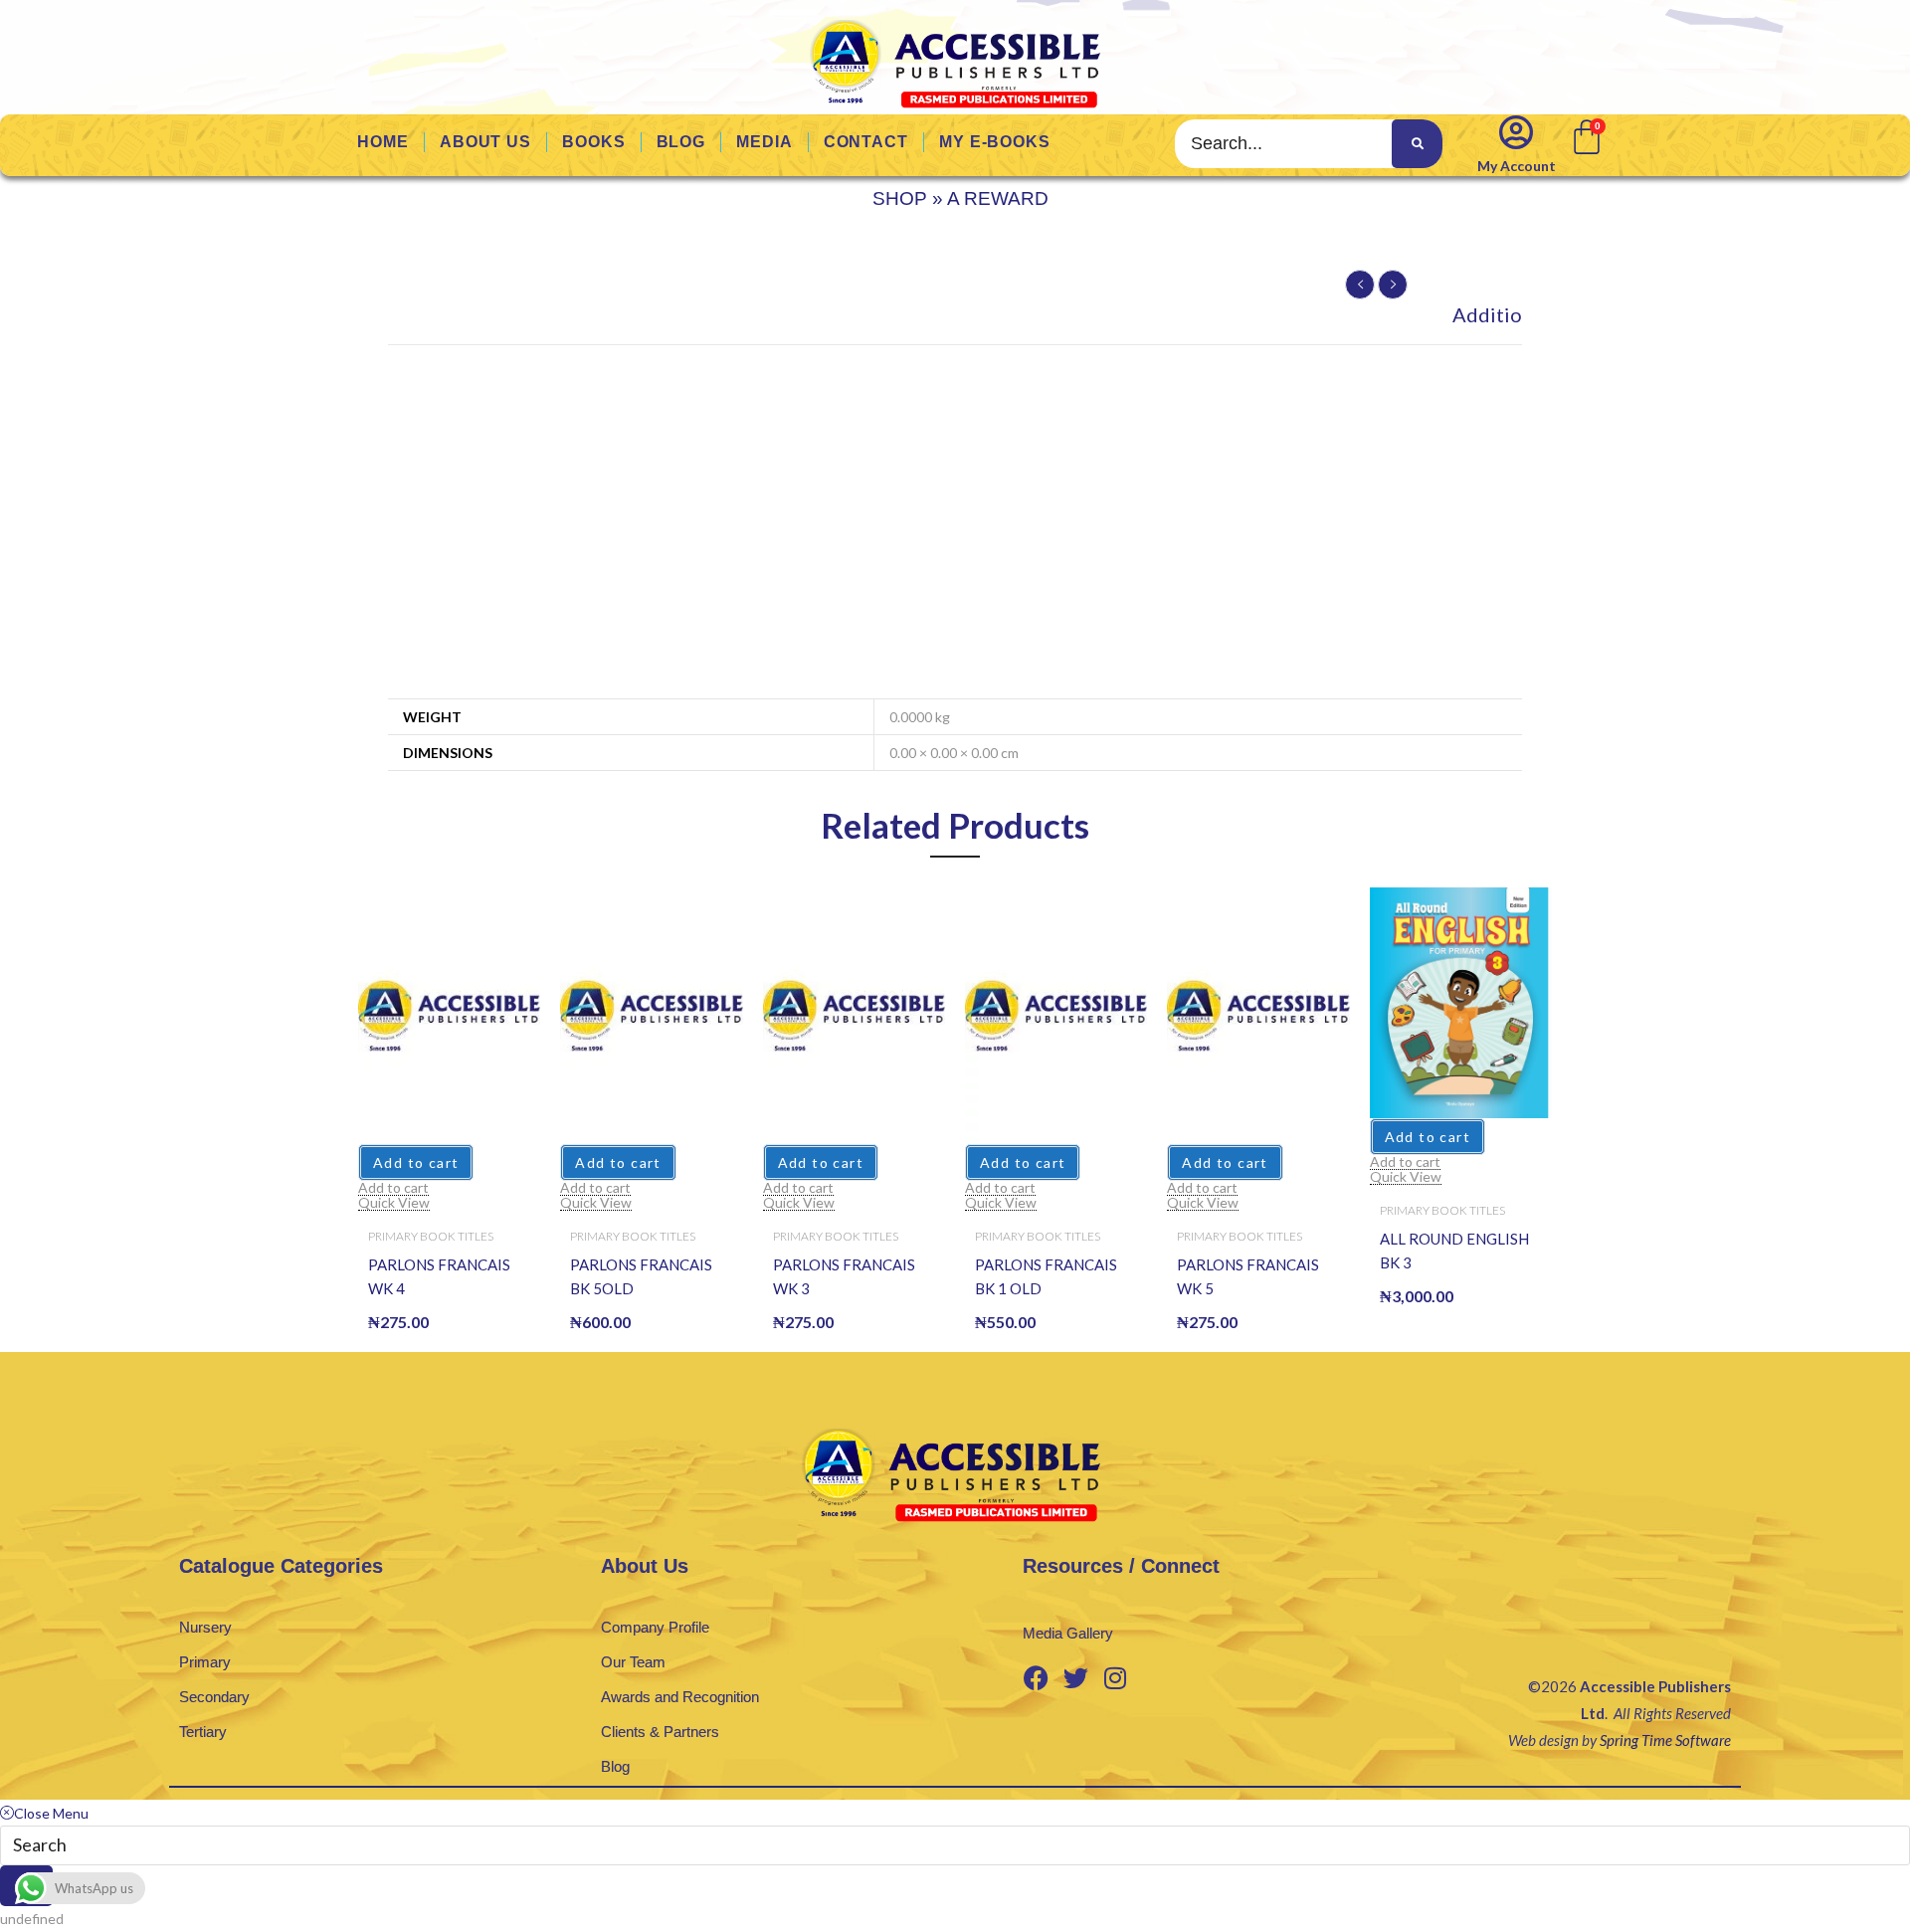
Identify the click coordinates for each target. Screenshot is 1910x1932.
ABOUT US (485, 142)
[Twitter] (1075, 1677)
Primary (205, 1662)
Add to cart (416, 1162)
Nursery (205, 1627)
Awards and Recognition (680, 1697)
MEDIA (764, 142)
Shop (900, 198)
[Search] (1417, 144)
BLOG (681, 142)
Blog (615, 1766)
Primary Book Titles (431, 1236)
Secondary (214, 1697)
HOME (383, 142)
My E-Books (995, 142)
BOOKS (594, 142)
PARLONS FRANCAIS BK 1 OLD (1046, 1276)
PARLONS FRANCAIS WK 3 (844, 1276)
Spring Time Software (1665, 1740)
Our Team (633, 1662)
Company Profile (655, 1627)
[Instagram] (1115, 1677)
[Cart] (1585, 135)
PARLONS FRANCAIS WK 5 (1248, 1276)
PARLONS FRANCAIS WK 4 (439, 1276)
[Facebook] (1036, 1677)
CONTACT (866, 142)
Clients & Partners (660, 1732)
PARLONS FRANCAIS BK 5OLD (641, 1276)
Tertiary (203, 1732)
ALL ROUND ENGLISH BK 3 (1454, 1251)
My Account (1517, 166)
